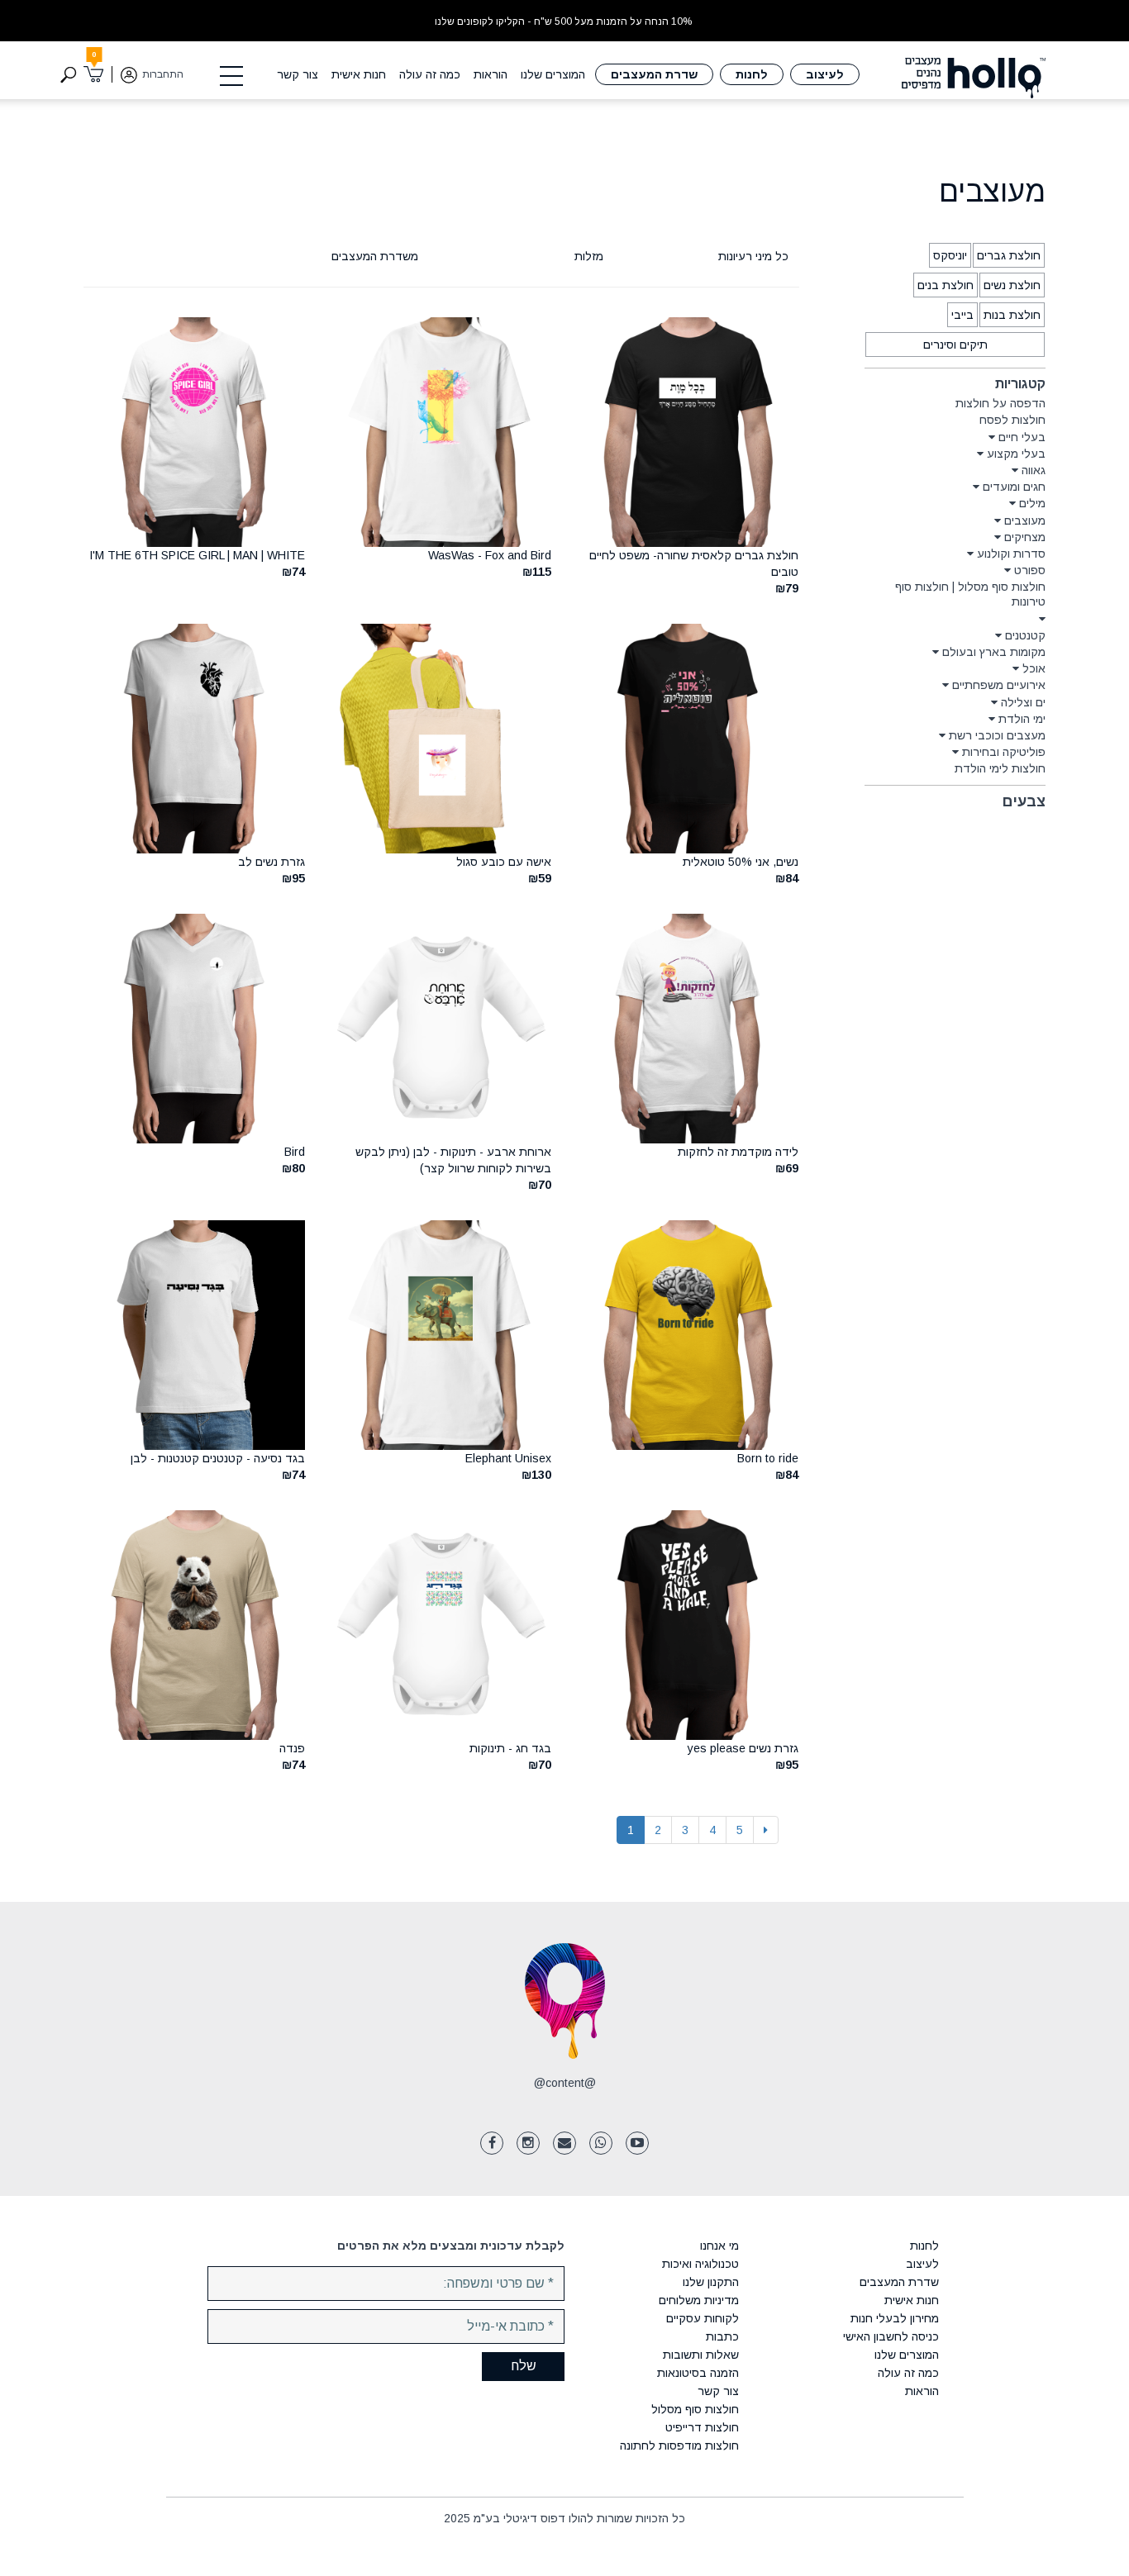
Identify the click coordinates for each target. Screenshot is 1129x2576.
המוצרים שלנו (553, 74)
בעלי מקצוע (1016, 454)
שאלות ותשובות (701, 2355)
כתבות (722, 2336)
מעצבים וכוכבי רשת (997, 735)
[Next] (766, 1830)
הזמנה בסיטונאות (698, 2373)
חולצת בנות (1012, 315)
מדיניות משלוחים (699, 2300)
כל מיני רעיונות (753, 256)
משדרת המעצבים (375, 256)
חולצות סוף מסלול (695, 2409)
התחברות (163, 74)
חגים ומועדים (1014, 487)
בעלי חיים (1022, 437)
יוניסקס (950, 255)
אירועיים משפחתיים (999, 685)
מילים (1032, 503)
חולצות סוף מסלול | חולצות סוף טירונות (970, 594)
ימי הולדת (1022, 719)
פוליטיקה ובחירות (1004, 752)
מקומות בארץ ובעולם (994, 652)
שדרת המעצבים (654, 74)
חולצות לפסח (1012, 420)
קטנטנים (1025, 635)
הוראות (491, 74)
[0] (94, 74)
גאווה (1034, 470)
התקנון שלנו (711, 2282)
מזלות (589, 256)
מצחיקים (1025, 537)
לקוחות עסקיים (703, 2318)
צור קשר (298, 74)
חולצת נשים (1012, 285)
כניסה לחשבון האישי (891, 2336)
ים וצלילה (1023, 702)
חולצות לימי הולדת (1000, 768)
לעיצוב (825, 74)
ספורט (1030, 570)
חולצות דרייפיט (702, 2427)
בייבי (962, 315)
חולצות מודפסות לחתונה (679, 2445)
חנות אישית (359, 74)
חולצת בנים (946, 285)
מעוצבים (1025, 520)
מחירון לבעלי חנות (894, 2318)
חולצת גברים (1009, 255)
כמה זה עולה (430, 74)
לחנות (752, 74)
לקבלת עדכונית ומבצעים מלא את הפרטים (451, 2246)
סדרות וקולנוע (1011, 554)
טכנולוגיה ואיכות (700, 2264)
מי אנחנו (719, 2246)
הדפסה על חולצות (1000, 403)
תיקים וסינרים (955, 345)
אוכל (1034, 668)
